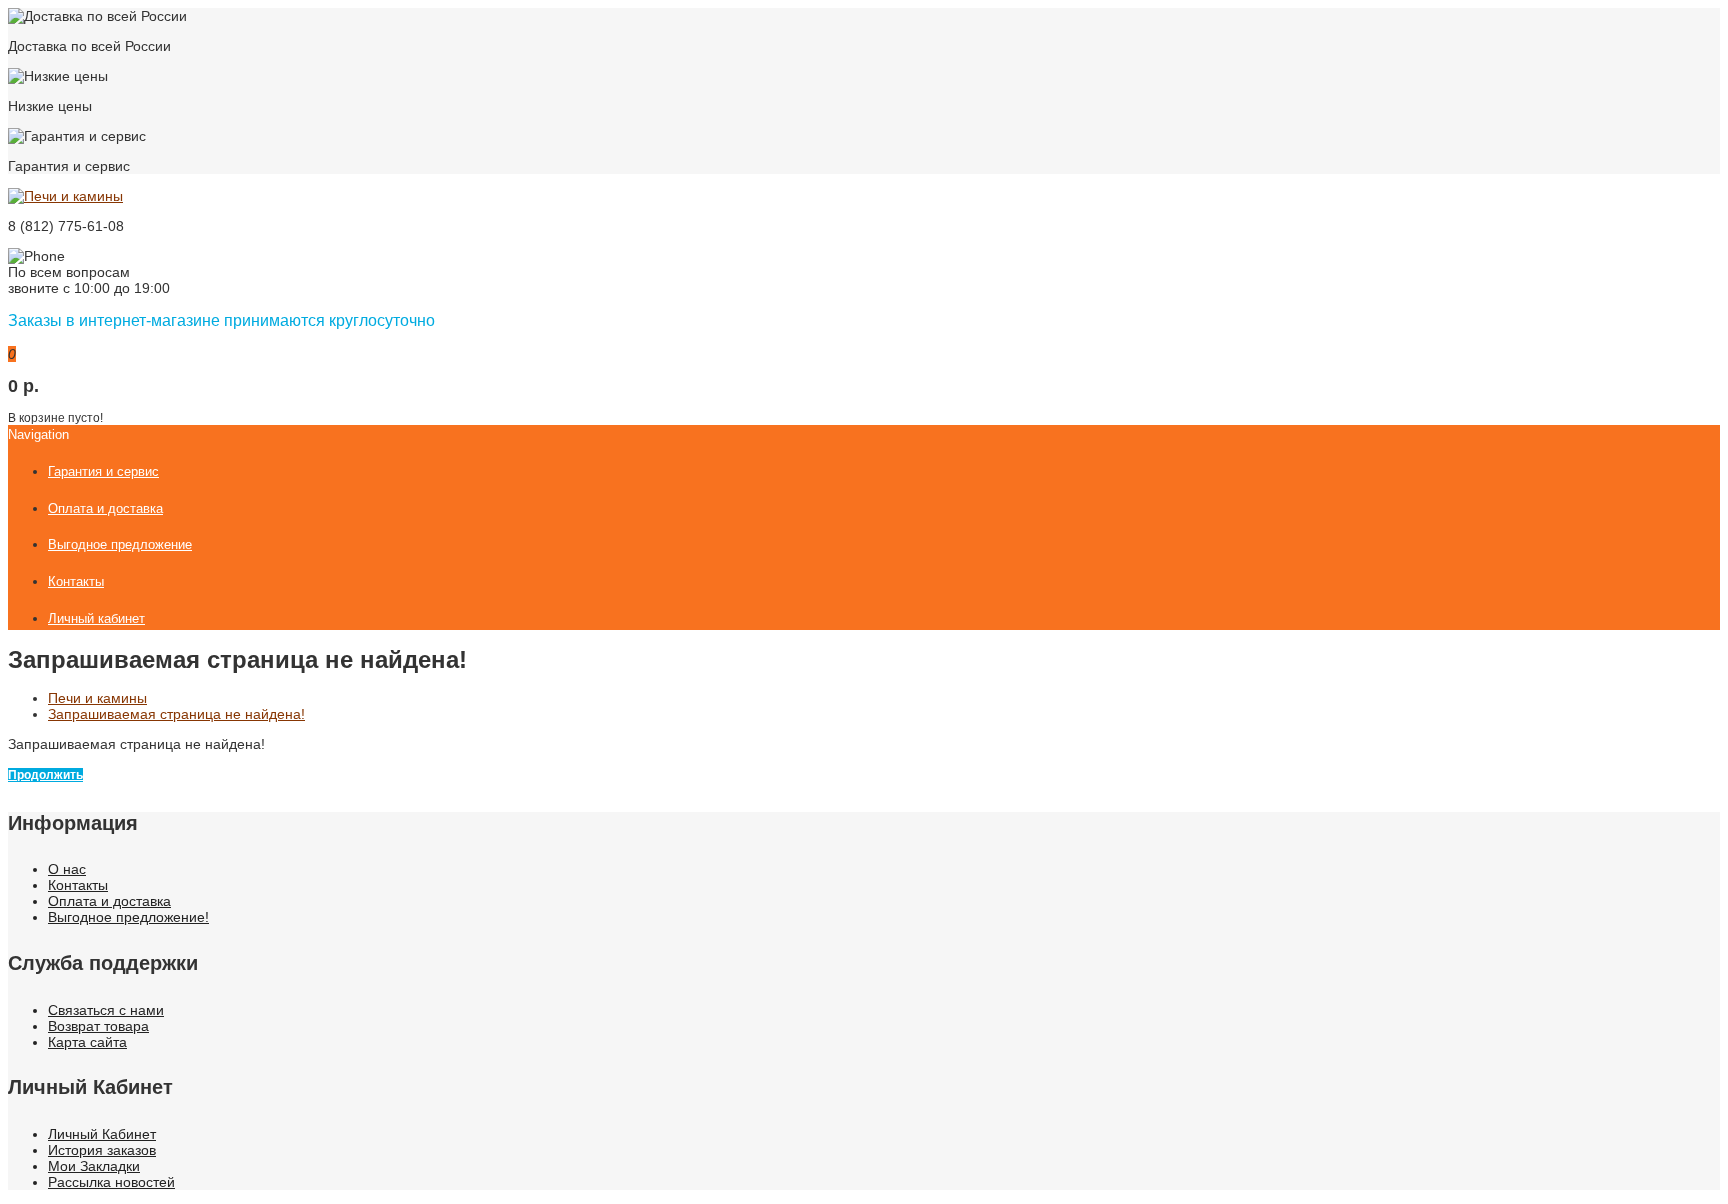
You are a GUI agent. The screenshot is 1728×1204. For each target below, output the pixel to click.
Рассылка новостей (111, 1182)
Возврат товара (98, 1026)
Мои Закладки (94, 1166)
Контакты (78, 885)
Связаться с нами (106, 1010)
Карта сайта (87, 1042)
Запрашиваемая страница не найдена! (176, 714)
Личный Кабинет (102, 1134)
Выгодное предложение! (128, 917)
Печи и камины (97, 698)
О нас (67, 869)
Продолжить (45, 775)
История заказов (102, 1150)
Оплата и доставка (109, 901)
